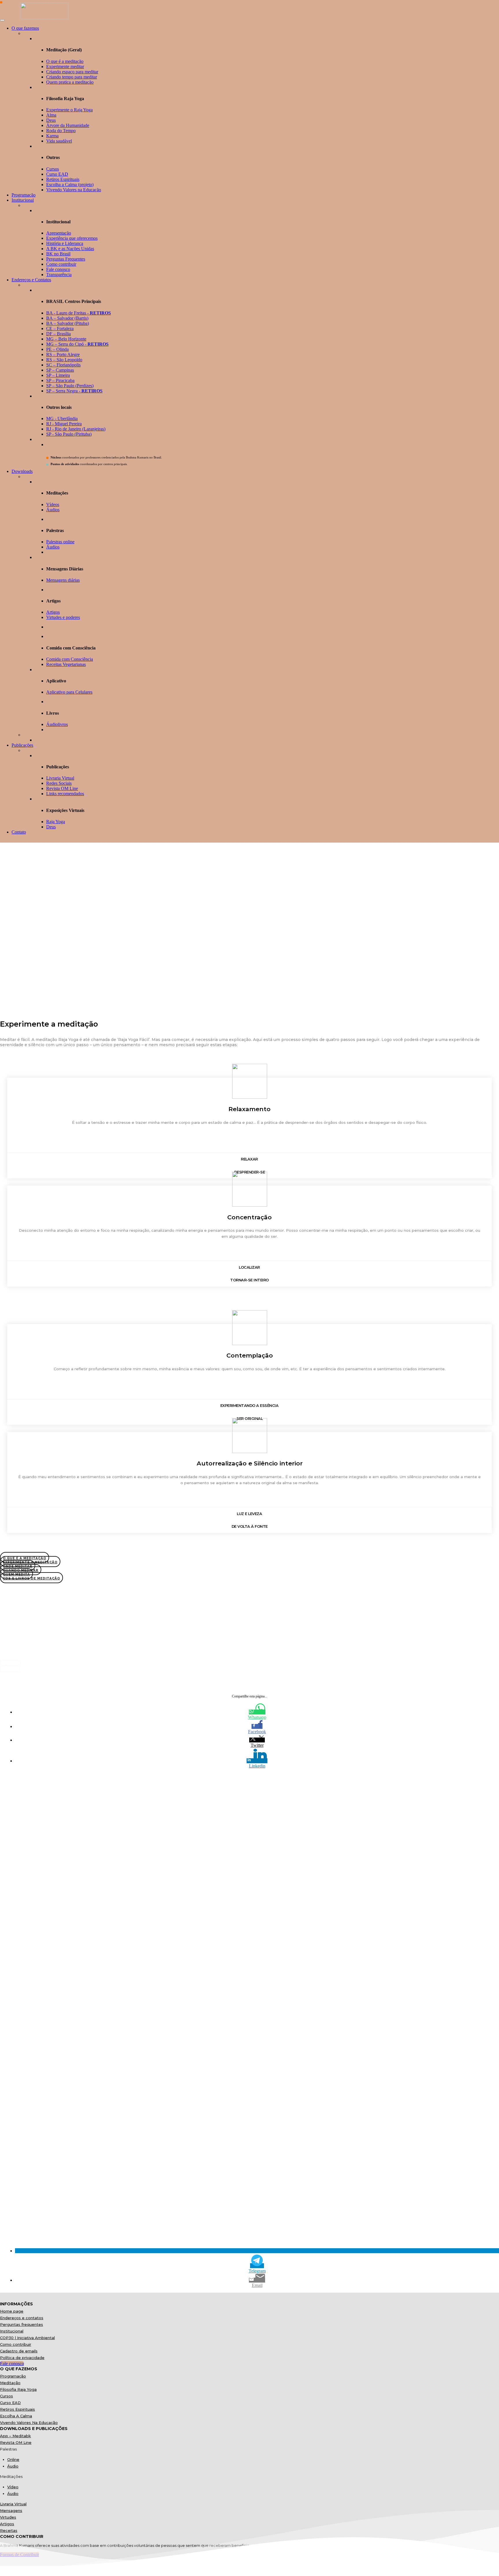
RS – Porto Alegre (63, 354)
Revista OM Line (62, 788)
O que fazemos (25, 28)
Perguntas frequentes (22, 2324)
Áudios (53, 510)
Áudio (13, 2466)
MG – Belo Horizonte (66, 339)
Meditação (10, 2383)
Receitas (9, 2530)
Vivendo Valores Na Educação (29, 2423)
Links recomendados (65, 794)
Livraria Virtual (60, 778)
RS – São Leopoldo (64, 360)
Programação (24, 195)
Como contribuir (61, 264)
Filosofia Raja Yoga (18, 2389)
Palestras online (60, 542)
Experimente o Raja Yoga (69, 110)
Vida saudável (59, 141)
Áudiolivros (57, 724)
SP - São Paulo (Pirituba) (69, 434)
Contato (19, 832)
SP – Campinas (60, 370)
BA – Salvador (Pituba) (68, 323)
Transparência (59, 275)
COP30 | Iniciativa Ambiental (27, 2338)
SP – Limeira (58, 375)
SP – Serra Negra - (74, 391)
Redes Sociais (59, 783)
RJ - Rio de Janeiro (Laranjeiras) (76, 429)
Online (13, 2459)
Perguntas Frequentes (66, 259)
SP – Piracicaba (60, 380)
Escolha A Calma (16, 2416)
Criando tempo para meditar (72, 77)
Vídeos (53, 504)
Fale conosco (58, 269)
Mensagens (11, 2511)
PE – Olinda (57, 349)
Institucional (23, 200)
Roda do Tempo (61, 131)
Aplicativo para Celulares (69, 692)
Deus (51, 120)
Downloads (22, 471)
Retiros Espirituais (63, 179)
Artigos (53, 612)
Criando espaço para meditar (72, 72)
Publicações (22, 745)
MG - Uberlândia (62, 419)
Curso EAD (57, 174)
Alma (51, 115)
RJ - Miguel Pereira (64, 424)
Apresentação (59, 233)
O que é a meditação (65, 61)
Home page (12, 2311)
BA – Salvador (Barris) (67, 318)
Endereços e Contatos (31, 280)
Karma (52, 136)
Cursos (53, 169)
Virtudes (8, 2517)
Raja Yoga (56, 822)
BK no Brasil (58, 254)
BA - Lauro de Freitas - (79, 313)
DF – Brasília (58, 334)
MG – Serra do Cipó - (77, 344)
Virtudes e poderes (63, 617)
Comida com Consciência (70, 659)
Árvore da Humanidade (68, 125)
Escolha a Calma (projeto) (70, 185)
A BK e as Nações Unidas (70, 249)
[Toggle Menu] (2, 20)
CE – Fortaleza (60, 328)
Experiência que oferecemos (72, 238)
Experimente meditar (65, 67)
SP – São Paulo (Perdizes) (70, 386)
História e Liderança (65, 243)
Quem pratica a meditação (70, 82)
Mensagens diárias (63, 580)
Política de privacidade (22, 2358)
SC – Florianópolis (63, 365)
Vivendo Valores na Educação (74, 190)
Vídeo (13, 2487)
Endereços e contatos (22, 2318)
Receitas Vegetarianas (66, 664)
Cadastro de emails (19, 2351)
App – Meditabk (15, 2436)
